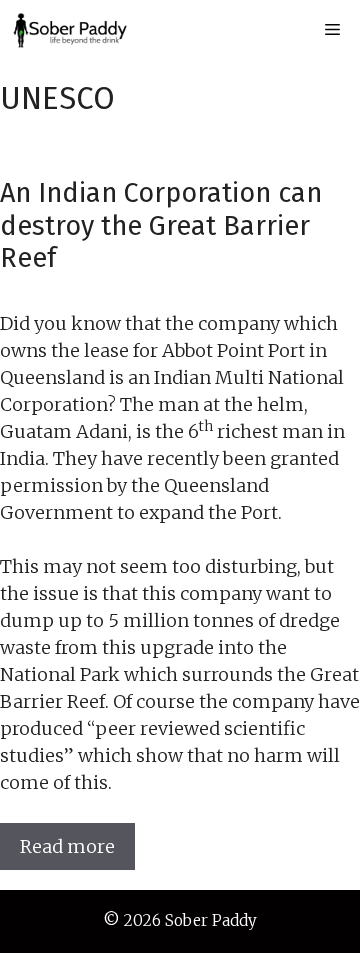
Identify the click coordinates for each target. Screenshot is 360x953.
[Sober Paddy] (70, 30)
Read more (67, 846)
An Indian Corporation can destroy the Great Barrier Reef (161, 225)
